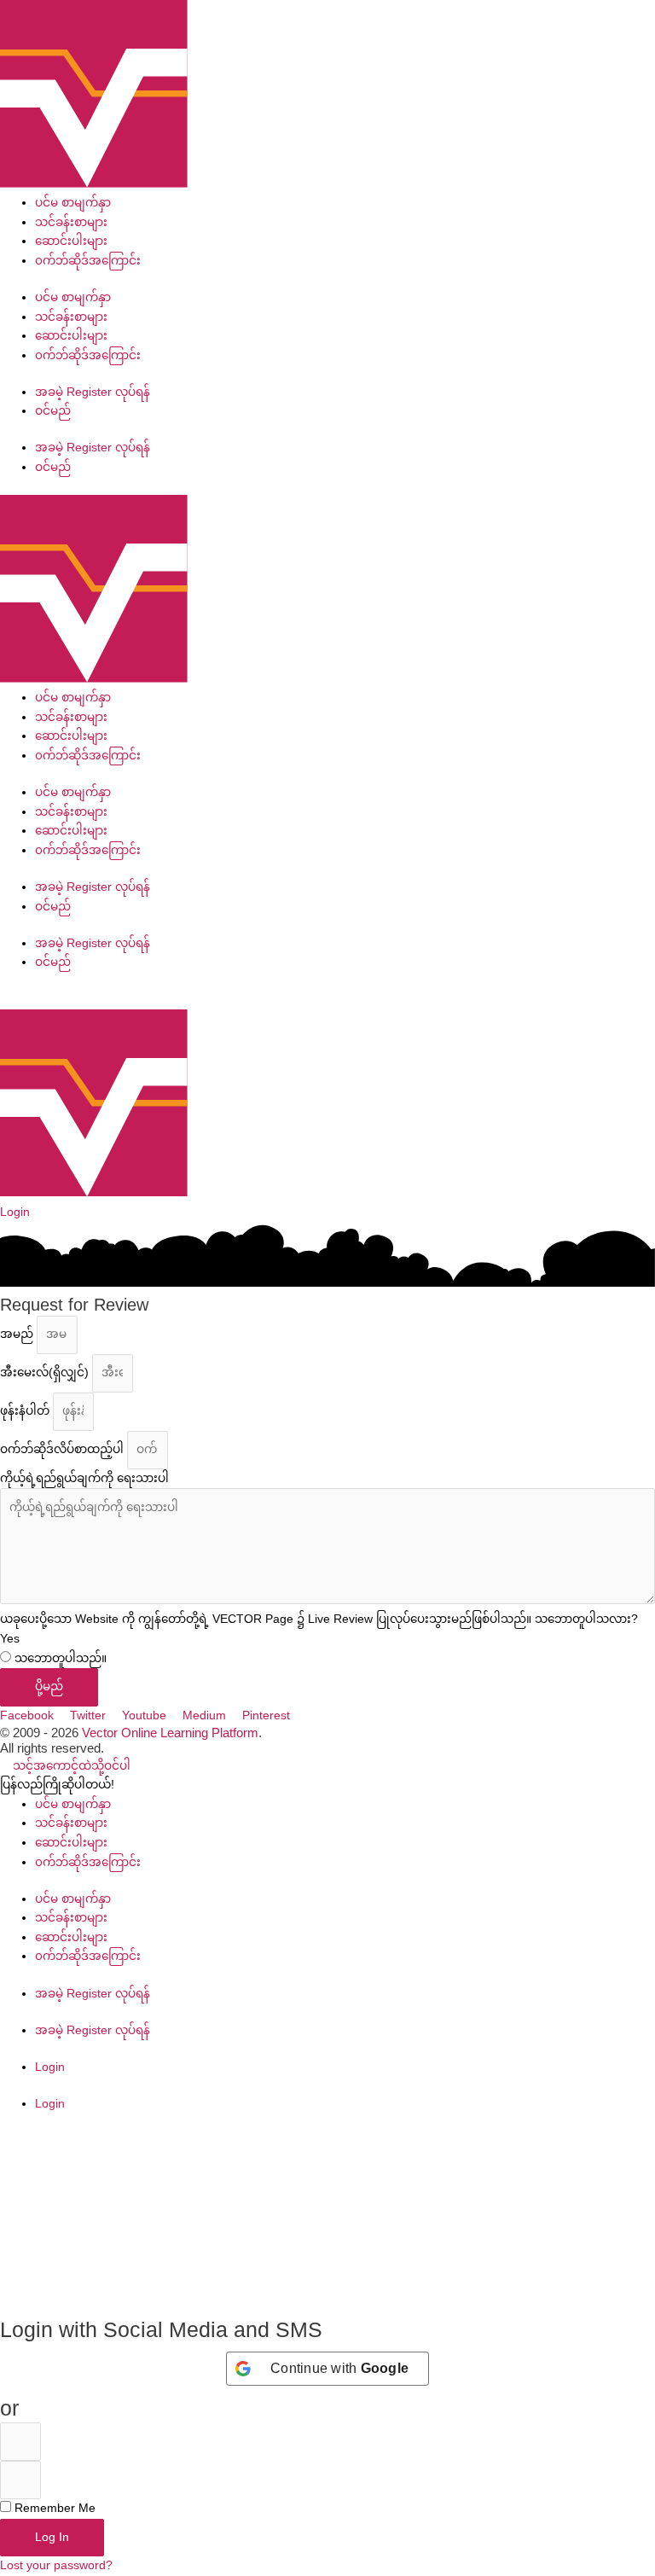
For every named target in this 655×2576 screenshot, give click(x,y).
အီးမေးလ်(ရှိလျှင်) (46, 1372)
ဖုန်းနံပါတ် (26, 1411)
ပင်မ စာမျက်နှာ (73, 203)
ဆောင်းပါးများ (71, 241)
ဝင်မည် (53, 411)
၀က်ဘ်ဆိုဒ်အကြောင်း (88, 261)
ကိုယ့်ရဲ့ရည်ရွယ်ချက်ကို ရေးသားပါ (84, 1478)
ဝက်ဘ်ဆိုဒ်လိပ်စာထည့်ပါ (64, 1449)
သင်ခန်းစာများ (71, 222)
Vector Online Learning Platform (170, 1733)
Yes (10, 1639)
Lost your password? (56, 2565)
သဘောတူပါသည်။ (61, 1658)
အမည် (18, 1334)
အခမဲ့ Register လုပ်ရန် (93, 392)
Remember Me (53, 2508)
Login (50, 2067)
